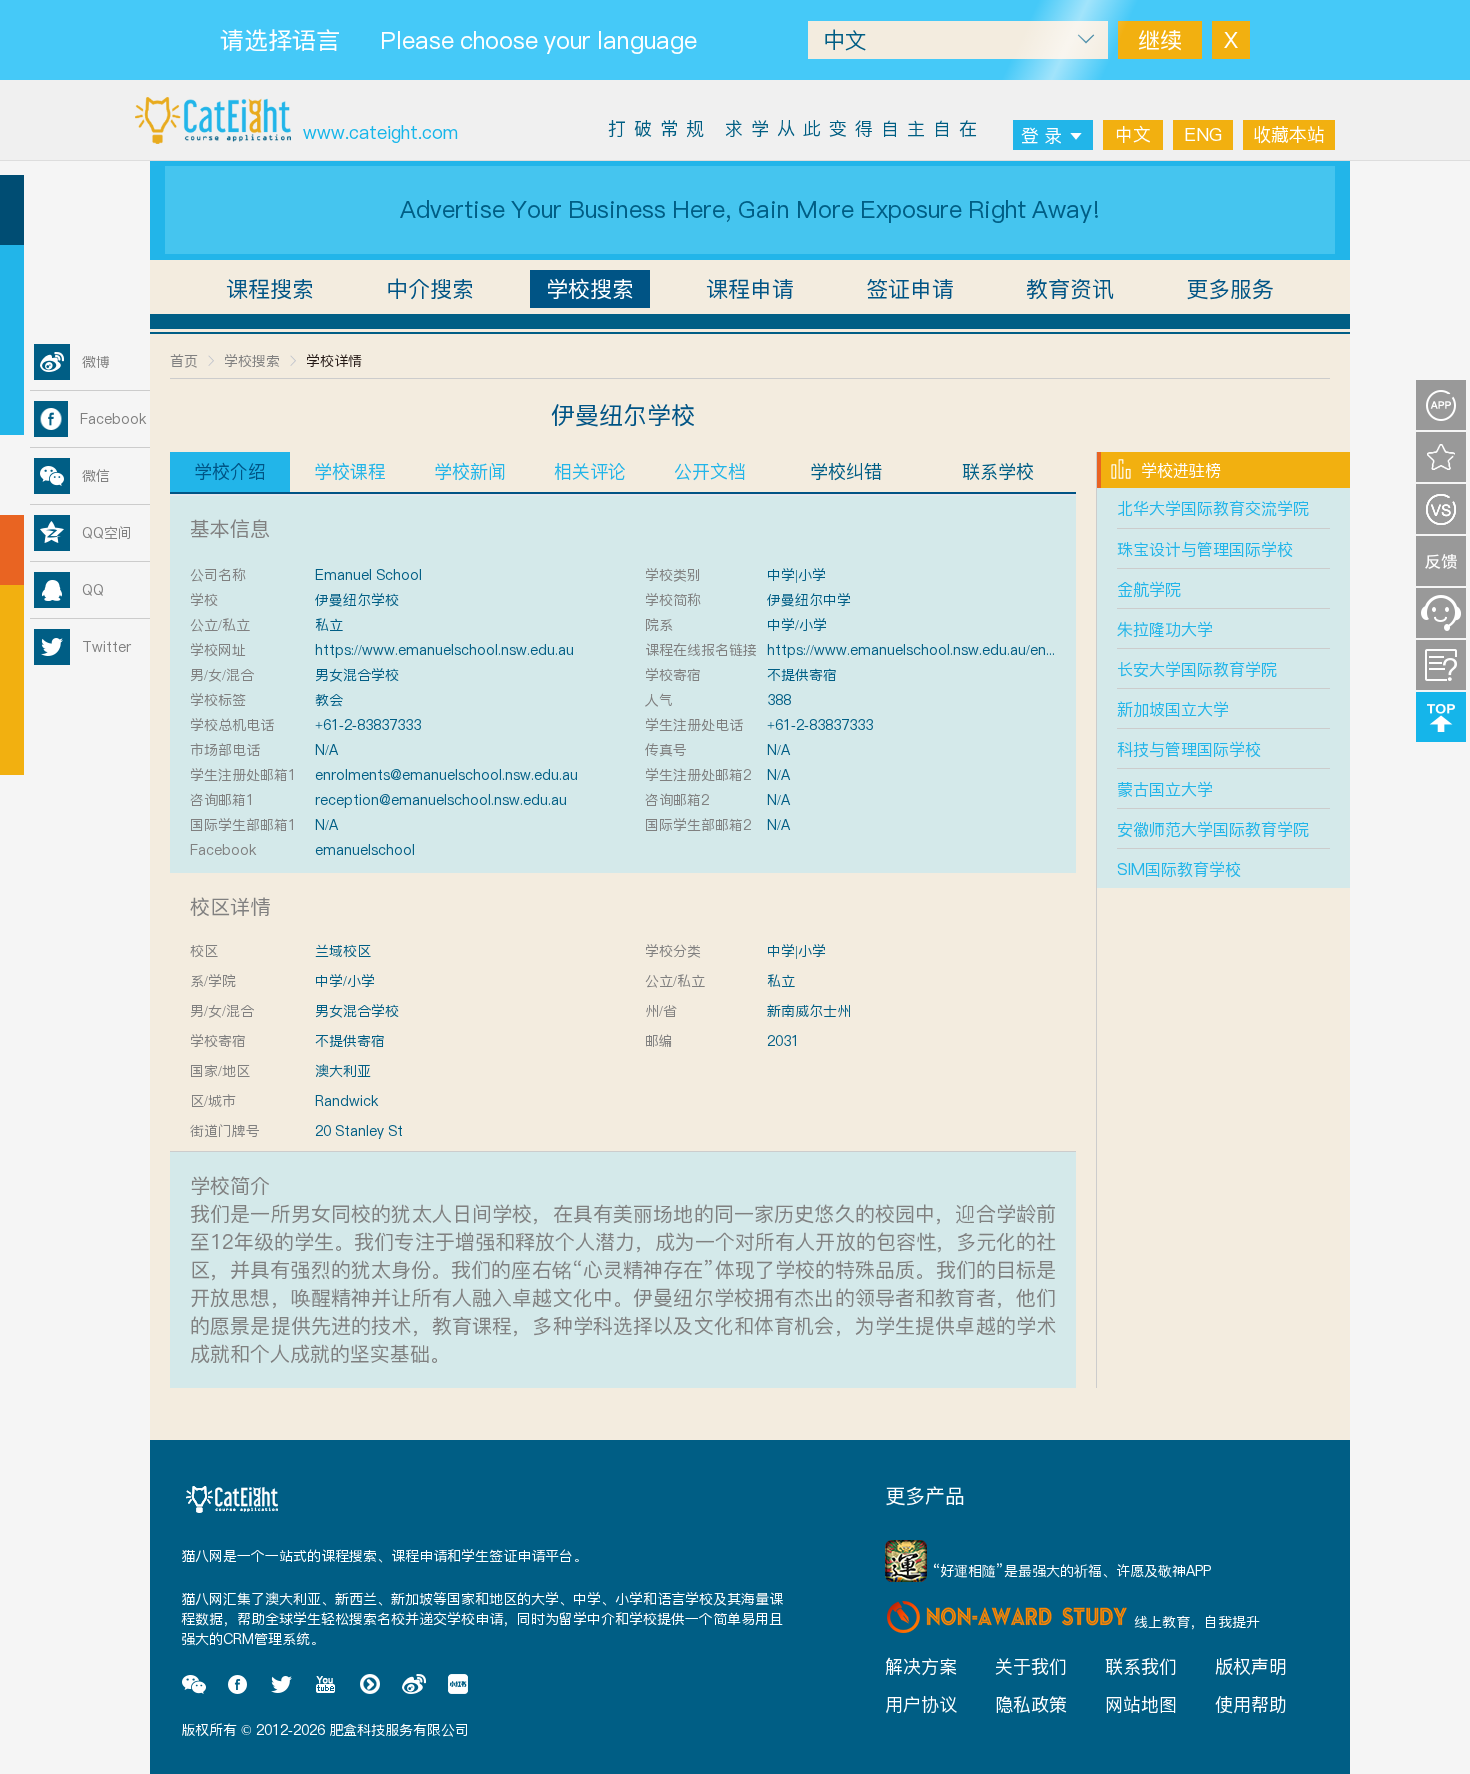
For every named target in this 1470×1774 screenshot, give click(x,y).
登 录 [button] (1041, 135)
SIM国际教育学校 (1179, 869)
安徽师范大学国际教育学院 (1213, 829)
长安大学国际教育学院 (1197, 669)
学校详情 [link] (334, 361)
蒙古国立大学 (1165, 789)
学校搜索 (590, 289)
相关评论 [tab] (590, 471)
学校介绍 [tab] (230, 471)
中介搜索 (430, 289)
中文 (1133, 134)
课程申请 (750, 289)
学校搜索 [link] (252, 361)
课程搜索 (270, 289)
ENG (1203, 134)
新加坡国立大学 (1173, 709)
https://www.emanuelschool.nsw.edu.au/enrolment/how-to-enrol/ (979, 650)
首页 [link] (184, 361)
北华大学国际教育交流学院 (1213, 508)
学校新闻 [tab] (470, 471)
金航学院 (1149, 589)
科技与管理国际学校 (1189, 749)
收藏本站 (1289, 134)
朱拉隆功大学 (1165, 629)
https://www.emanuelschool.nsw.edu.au (444, 650)
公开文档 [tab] (710, 471)
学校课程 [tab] (350, 471)
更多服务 (1230, 289)
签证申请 (910, 289)
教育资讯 (1070, 289)
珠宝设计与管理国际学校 (1205, 549)
